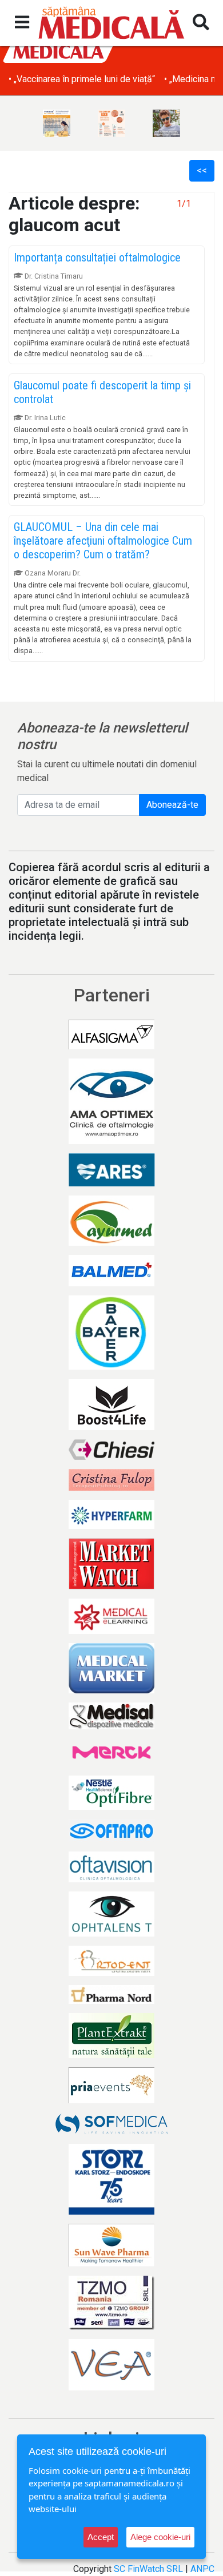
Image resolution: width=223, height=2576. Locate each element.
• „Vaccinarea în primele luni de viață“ (82, 79)
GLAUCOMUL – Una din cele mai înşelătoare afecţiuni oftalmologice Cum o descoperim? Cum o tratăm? (103, 541)
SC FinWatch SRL (148, 2569)
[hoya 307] (166, 123)
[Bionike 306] (111, 123)
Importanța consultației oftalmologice (97, 257)
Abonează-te (172, 805)
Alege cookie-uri (160, 2537)
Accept (101, 2537)
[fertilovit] (57, 123)
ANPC (202, 2569)
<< (202, 170)
